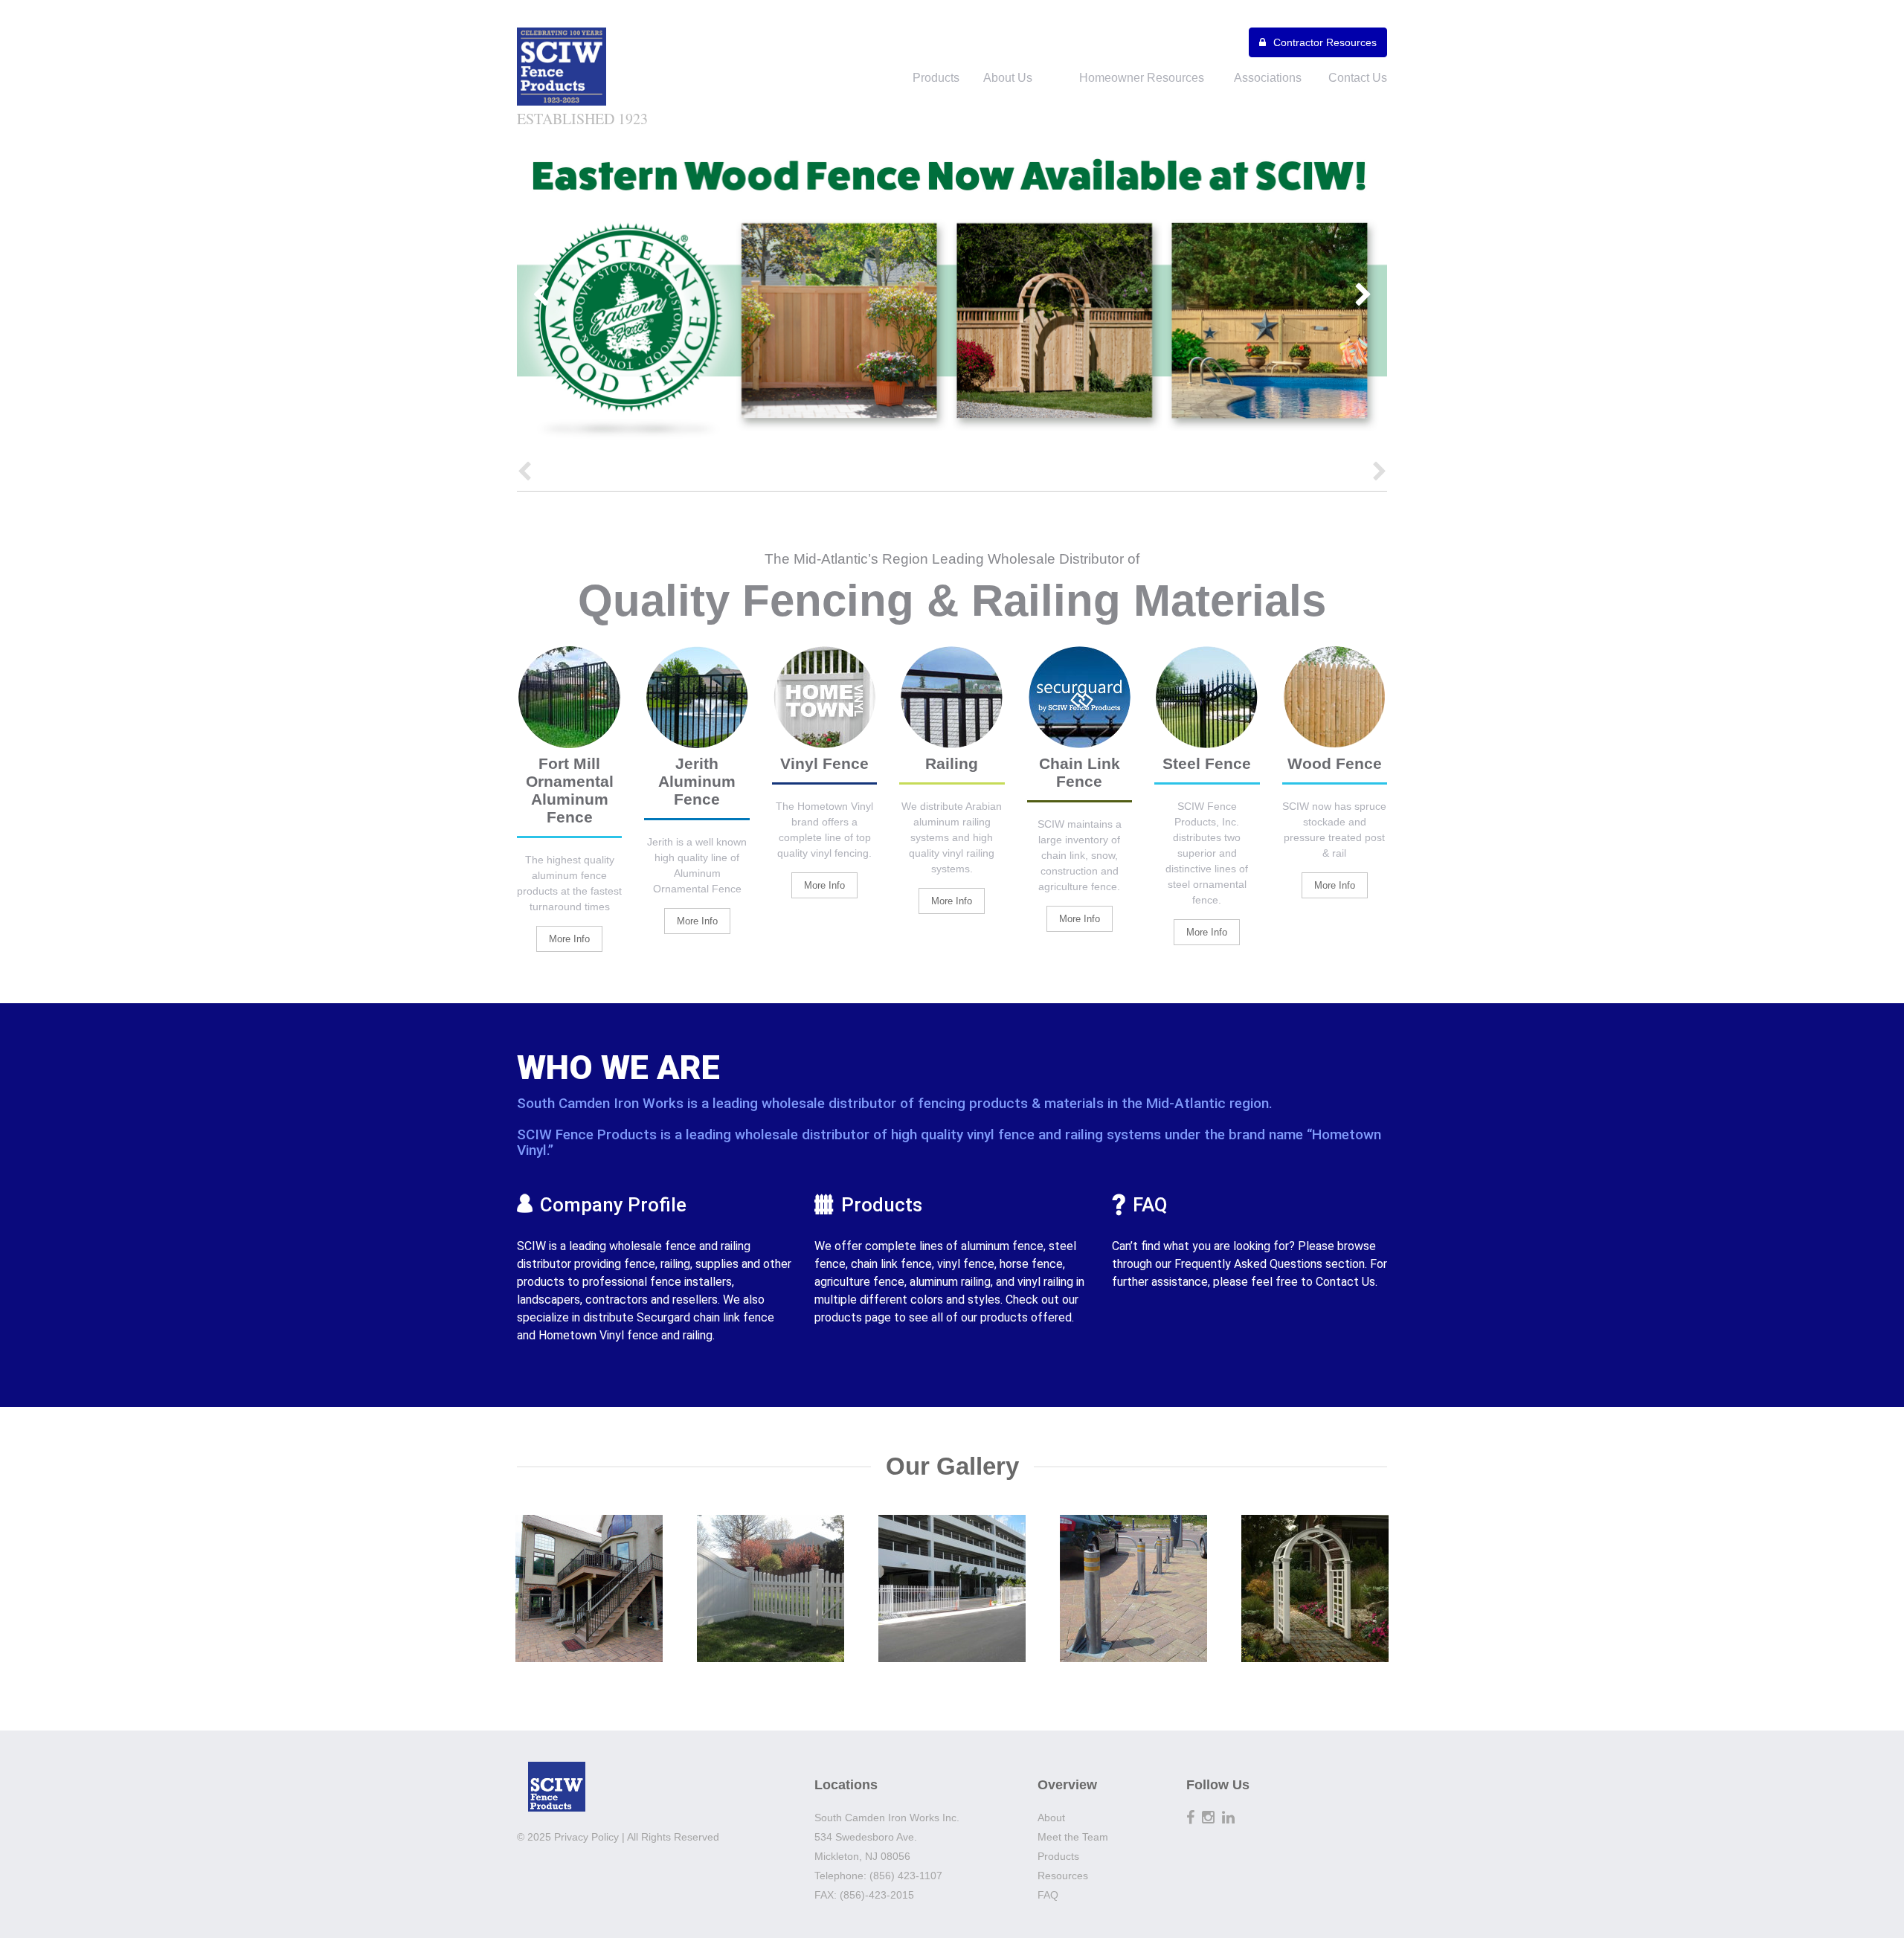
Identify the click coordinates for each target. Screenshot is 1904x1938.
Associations (1268, 78)
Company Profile (613, 1205)
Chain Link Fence (1080, 772)
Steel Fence (1207, 763)
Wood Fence (1335, 763)
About (1051, 1818)
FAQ (1150, 1205)
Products (936, 78)
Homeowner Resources (1142, 78)
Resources (1063, 1876)
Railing (952, 763)
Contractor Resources (1325, 42)
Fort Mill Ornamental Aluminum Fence (570, 790)
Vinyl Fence (824, 763)
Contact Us (1358, 78)
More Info (569, 939)
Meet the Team (1073, 1837)
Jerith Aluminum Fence (697, 781)
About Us (1008, 78)
